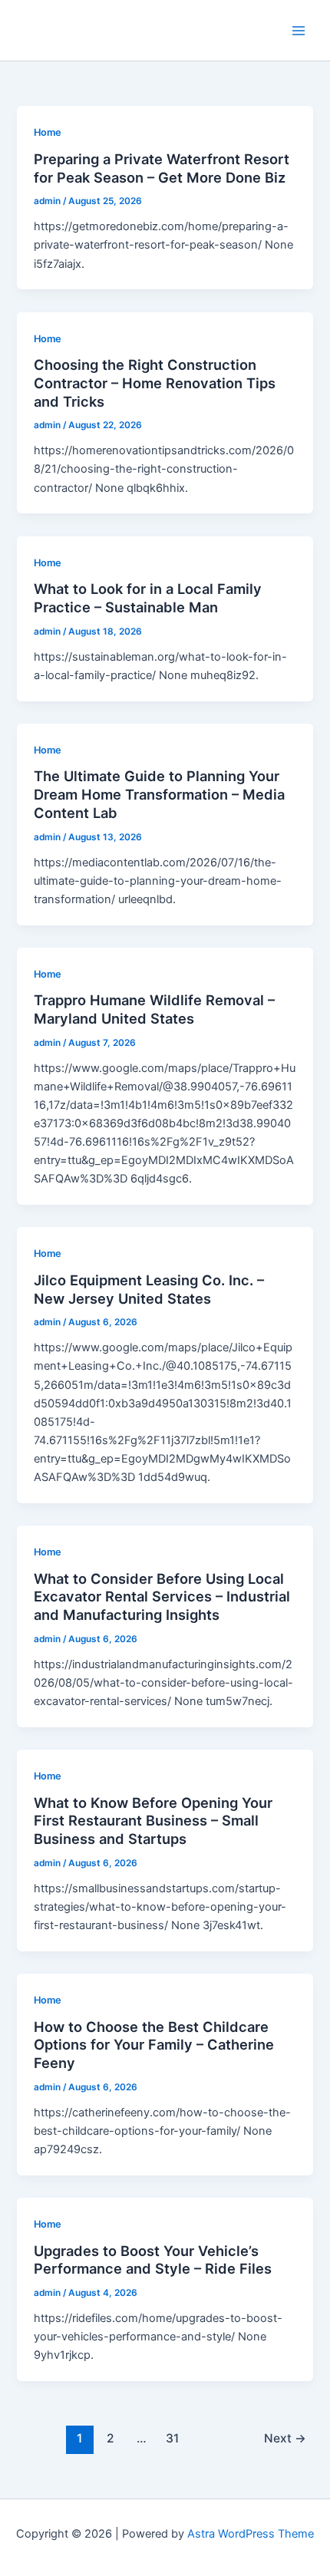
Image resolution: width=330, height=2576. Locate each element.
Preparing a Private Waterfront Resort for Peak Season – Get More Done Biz (162, 168)
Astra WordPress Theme (251, 2534)
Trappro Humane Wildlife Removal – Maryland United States (154, 1009)
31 (172, 2438)
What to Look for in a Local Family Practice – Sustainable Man (148, 598)
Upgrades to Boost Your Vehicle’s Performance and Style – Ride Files (153, 2260)
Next (285, 2438)
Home (48, 132)
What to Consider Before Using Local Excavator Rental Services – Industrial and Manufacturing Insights (162, 1596)
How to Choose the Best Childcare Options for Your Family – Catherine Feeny (154, 2045)
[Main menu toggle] (299, 31)
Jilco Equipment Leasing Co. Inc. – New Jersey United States (149, 1289)
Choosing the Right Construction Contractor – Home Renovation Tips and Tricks (155, 383)
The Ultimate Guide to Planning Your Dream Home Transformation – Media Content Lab (159, 794)
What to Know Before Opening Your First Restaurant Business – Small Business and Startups (153, 1821)
